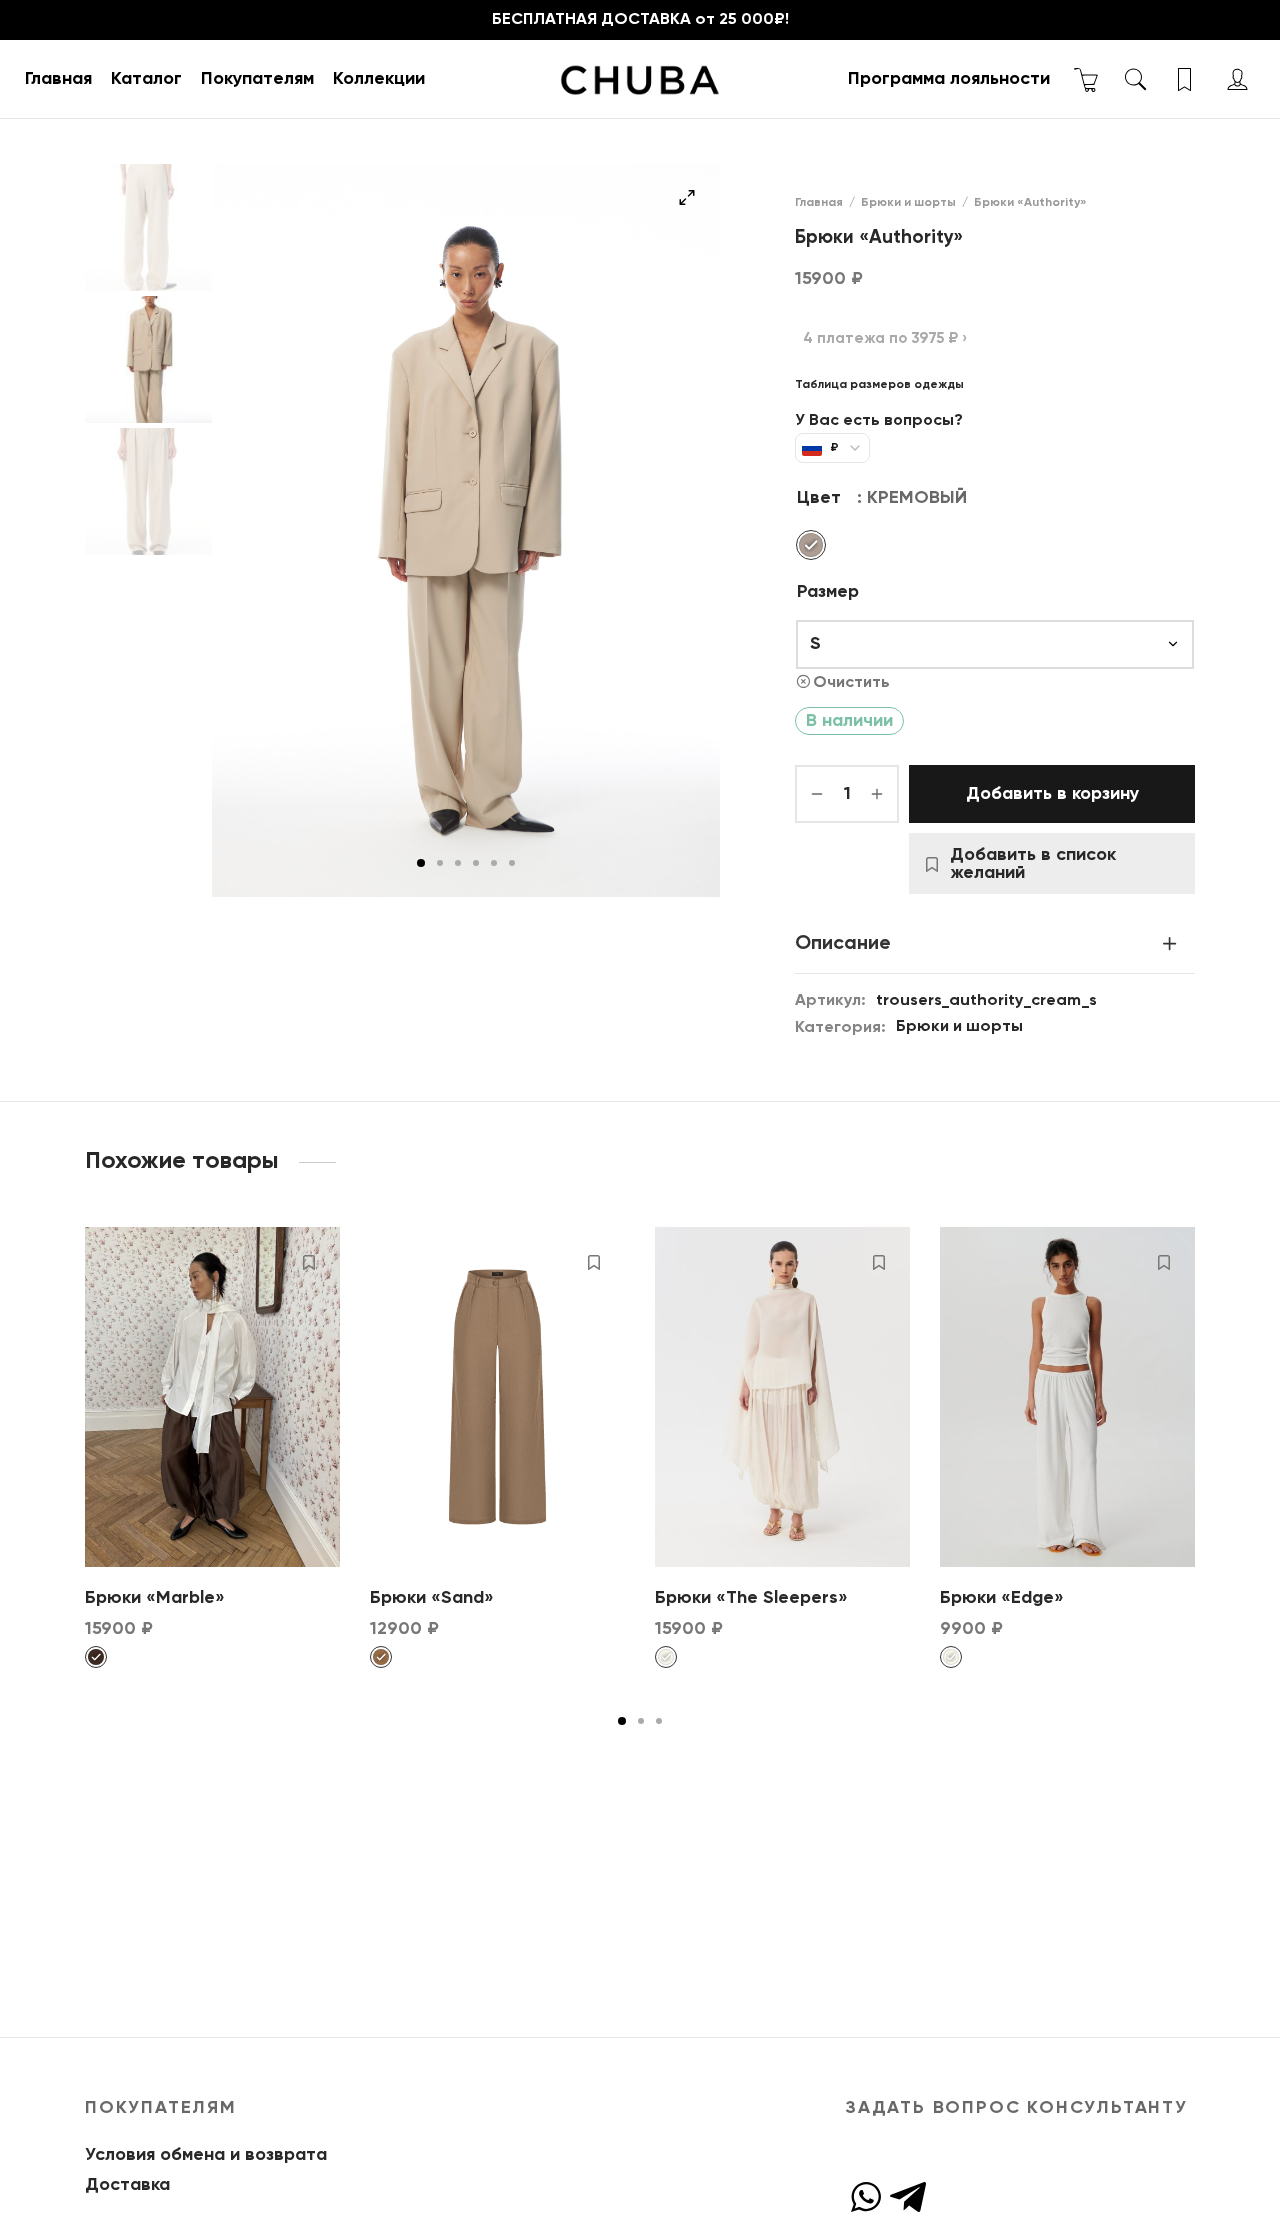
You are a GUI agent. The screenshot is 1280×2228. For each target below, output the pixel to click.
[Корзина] (1086, 79)
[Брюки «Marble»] (212, 1397)
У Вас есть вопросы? (879, 421)
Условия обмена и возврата (206, 2155)
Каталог (146, 79)
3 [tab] (458, 863)
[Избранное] (1186, 79)
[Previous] (79, 1400)
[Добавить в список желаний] (309, 1262)
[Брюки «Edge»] (1067, 1397)
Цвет (819, 498)
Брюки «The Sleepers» (751, 1598)
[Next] (1201, 1400)
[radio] (811, 545)
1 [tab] (421, 863)
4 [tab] (476, 863)
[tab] (995, 943)
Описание (843, 943)
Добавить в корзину (1052, 794)
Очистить (851, 682)
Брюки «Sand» (432, 1598)
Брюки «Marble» (155, 1598)
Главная (58, 79)
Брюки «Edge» (1002, 1598)
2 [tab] (440, 863)
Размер (828, 592)
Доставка (127, 2185)
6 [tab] (512, 863)
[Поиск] (1135, 79)
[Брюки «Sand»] (497, 1397)
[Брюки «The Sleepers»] (782, 1397)
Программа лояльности (949, 79)
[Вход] (1237, 79)
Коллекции (379, 79)
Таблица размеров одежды (879, 385)
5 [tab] (494, 863)
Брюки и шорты (908, 203)
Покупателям (257, 79)
